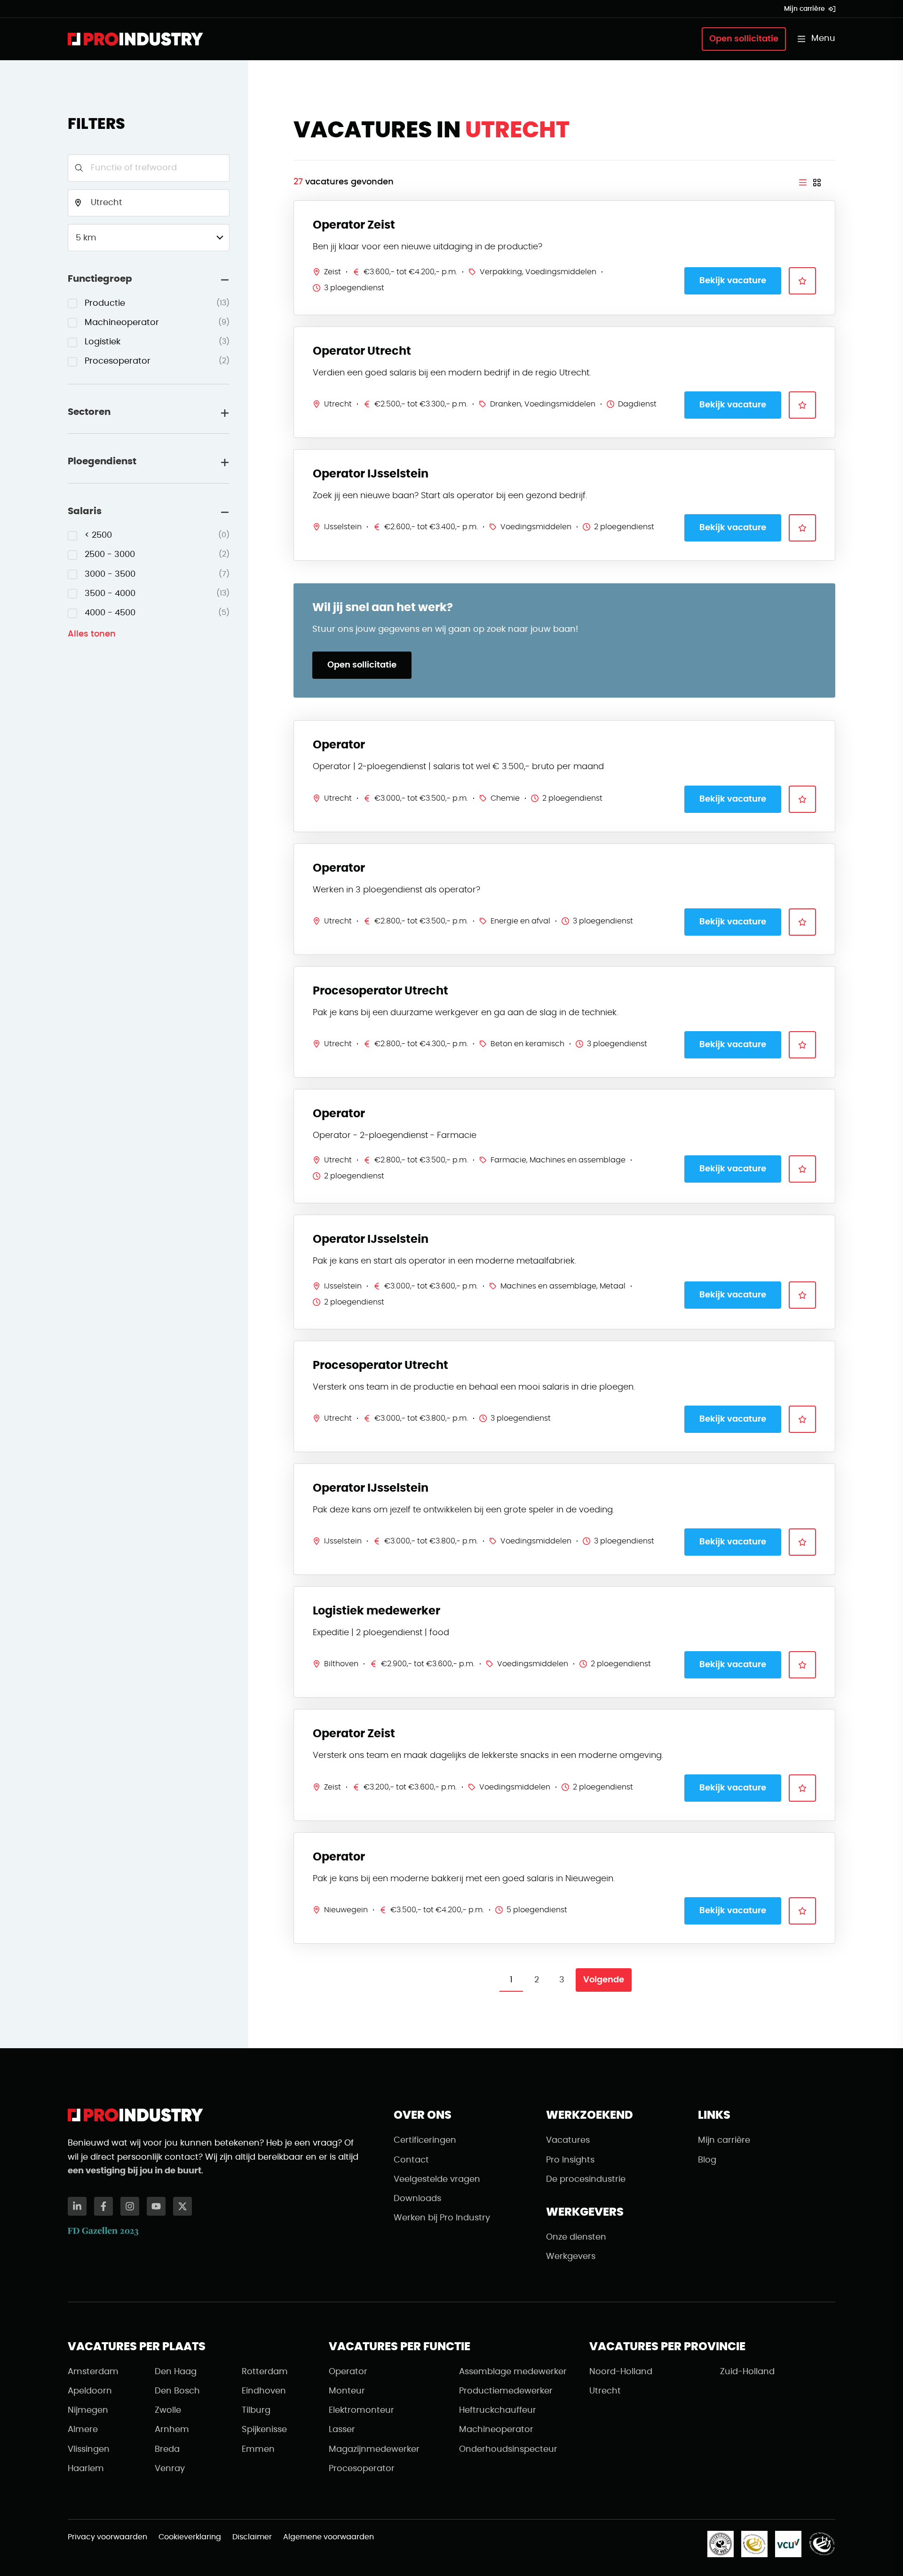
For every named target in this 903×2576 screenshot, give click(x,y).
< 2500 (157, 535)
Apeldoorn (90, 2391)
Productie (157, 303)
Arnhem (172, 2430)
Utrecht (605, 2391)
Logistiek (157, 342)
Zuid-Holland (747, 2372)
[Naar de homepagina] (135, 39)
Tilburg (256, 2410)
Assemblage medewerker (513, 2372)
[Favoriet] (802, 281)
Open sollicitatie (744, 39)
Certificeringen (425, 2140)
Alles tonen (92, 634)
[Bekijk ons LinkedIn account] (77, 2206)
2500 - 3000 (157, 555)
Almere (83, 2430)
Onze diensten (576, 2237)
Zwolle (168, 2410)
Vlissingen (89, 2449)
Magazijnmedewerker (374, 2449)
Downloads (417, 2199)
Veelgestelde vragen (437, 2179)
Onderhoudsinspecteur (508, 2449)
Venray (170, 2469)
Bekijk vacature (733, 281)
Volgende (604, 1980)
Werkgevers (571, 2257)
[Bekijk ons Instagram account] (130, 2206)
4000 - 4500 (157, 613)
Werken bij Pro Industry (442, 2218)
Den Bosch (177, 2391)
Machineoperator (157, 323)
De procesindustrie (586, 2179)
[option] (149, 304)
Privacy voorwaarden (107, 2537)
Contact (411, 2160)
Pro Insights (570, 2160)
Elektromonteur (361, 2410)
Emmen (258, 2449)
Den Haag (176, 2372)
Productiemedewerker (506, 2391)
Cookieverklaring (190, 2537)
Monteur (347, 2391)
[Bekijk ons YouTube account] (156, 2206)
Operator (348, 2372)
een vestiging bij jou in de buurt (135, 2171)
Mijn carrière (804, 9)
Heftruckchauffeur (498, 2410)
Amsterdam (93, 2372)
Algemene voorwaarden (329, 2537)
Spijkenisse (264, 2430)
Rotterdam (265, 2372)
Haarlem (86, 2469)
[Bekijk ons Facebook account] (103, 2206)
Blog (707, 2160)
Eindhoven (264, 2391)
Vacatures (568, 2140)
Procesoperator (157, 361)
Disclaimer (252, 2537)
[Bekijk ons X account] (182, 2206)
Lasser (342, 2430)
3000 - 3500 (157, 574)
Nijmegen (88, 2410)
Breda (167, 2449)
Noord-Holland (621, 2372)
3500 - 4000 (157, 594)
